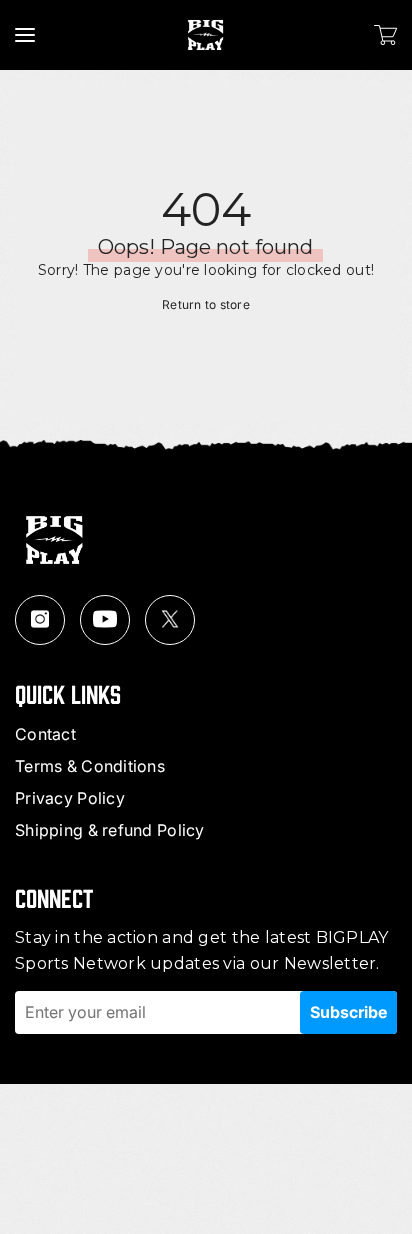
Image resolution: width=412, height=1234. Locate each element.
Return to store (206, 304)
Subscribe (348, 1012)
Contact (45, 734)
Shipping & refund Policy (110, 830)
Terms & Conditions (90, 766)
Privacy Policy (70, 798)
